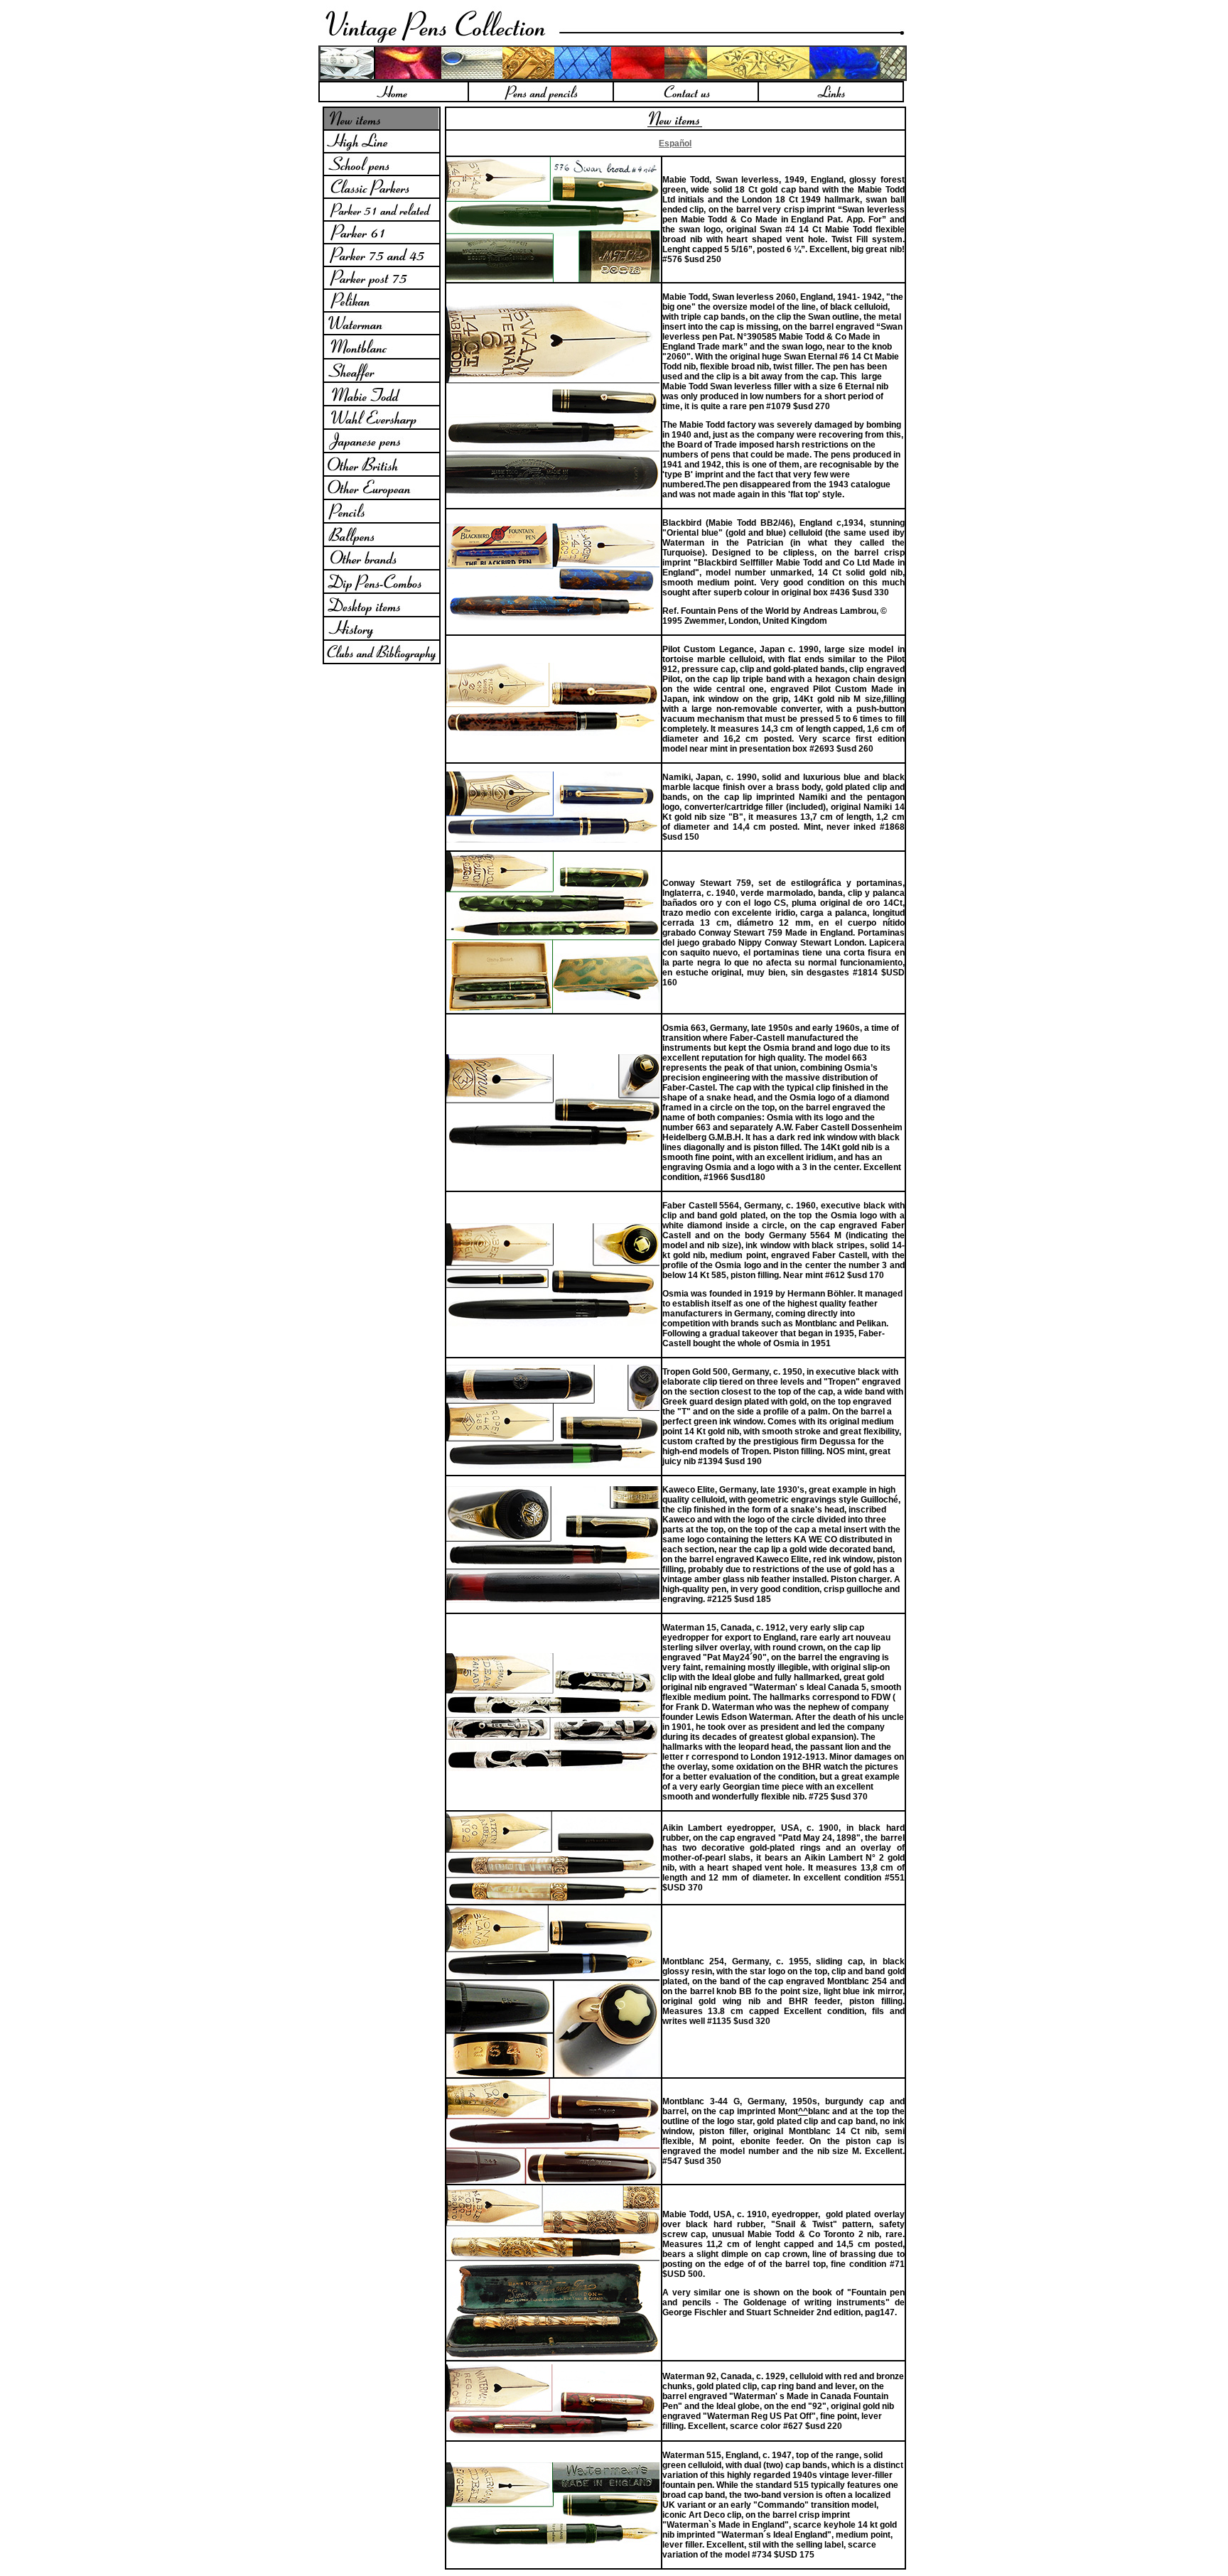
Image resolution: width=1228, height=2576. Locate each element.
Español (675, 144)
